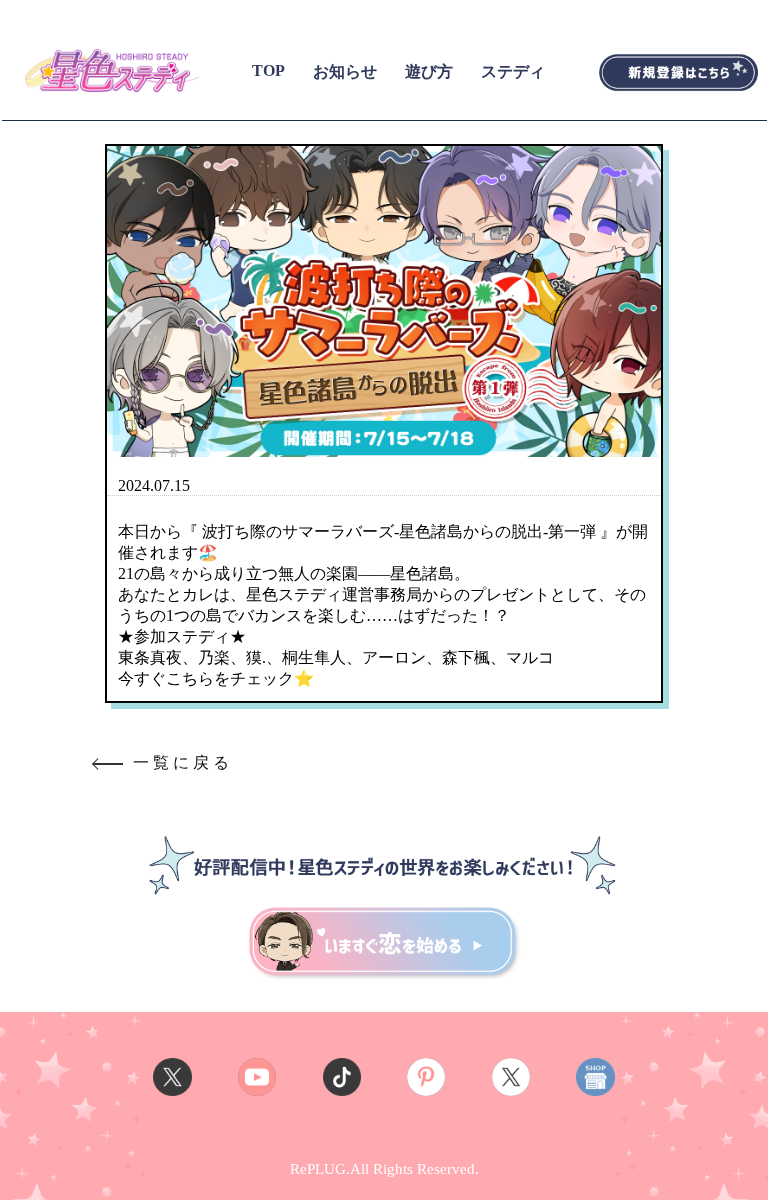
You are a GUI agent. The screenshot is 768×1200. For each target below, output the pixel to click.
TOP (268, 70)
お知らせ (345, 71)
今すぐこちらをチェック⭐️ (216, 678)
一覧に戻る (183, 762)
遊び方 (429, 71)
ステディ (513, 71)
